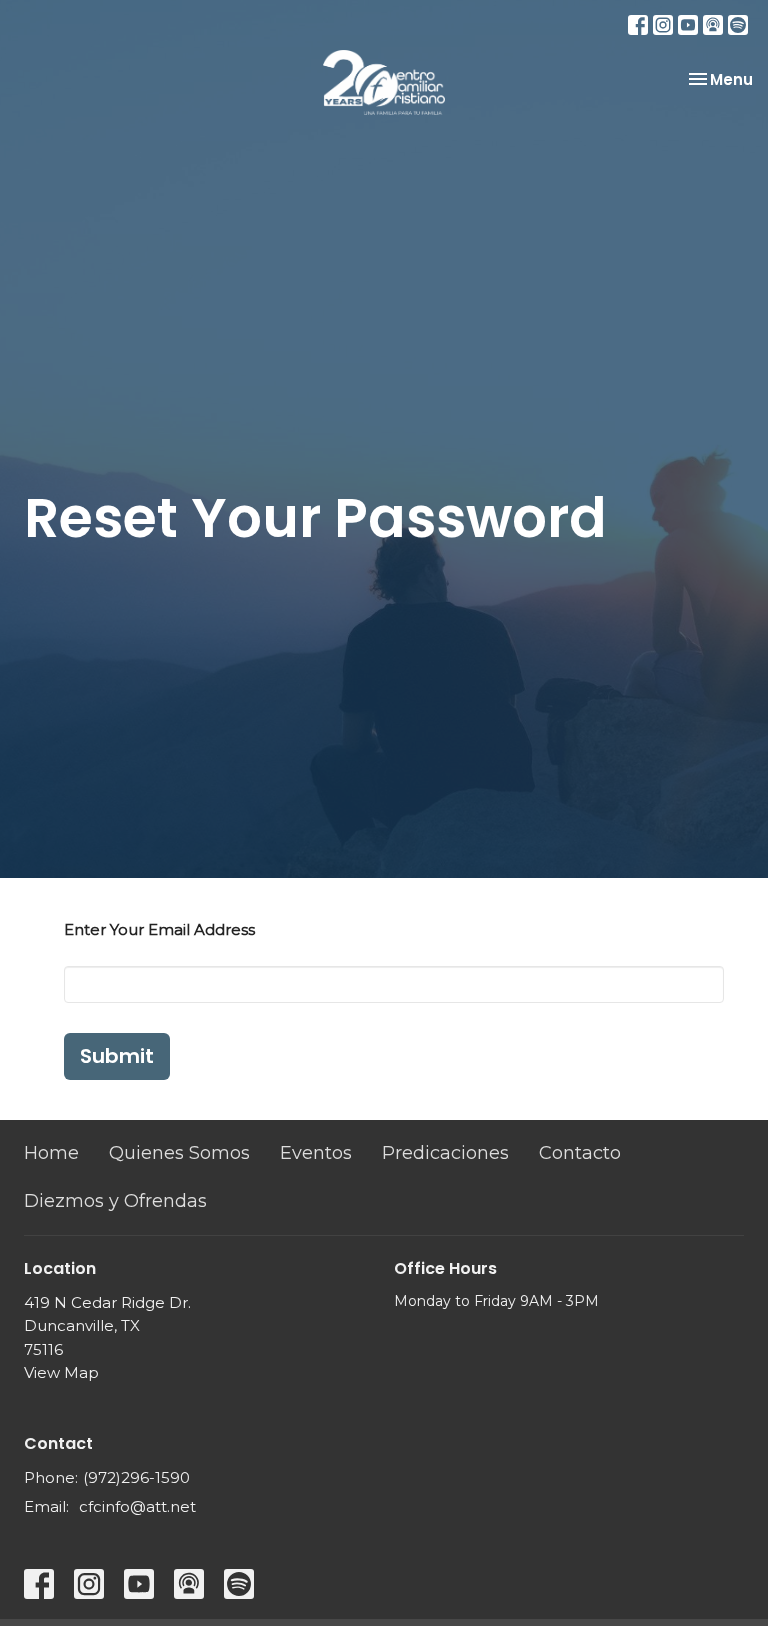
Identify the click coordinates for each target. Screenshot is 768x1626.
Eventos (316, 1153)
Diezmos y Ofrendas (115, 1201)
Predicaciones (445, 1153)
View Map (61, 1372)
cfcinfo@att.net (137, 1506)
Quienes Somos (179, 1153)
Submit (117, 1056)
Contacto (580, 1153)
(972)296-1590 (136, 1477)
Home (51, 1153)
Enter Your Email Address (159, 929)
